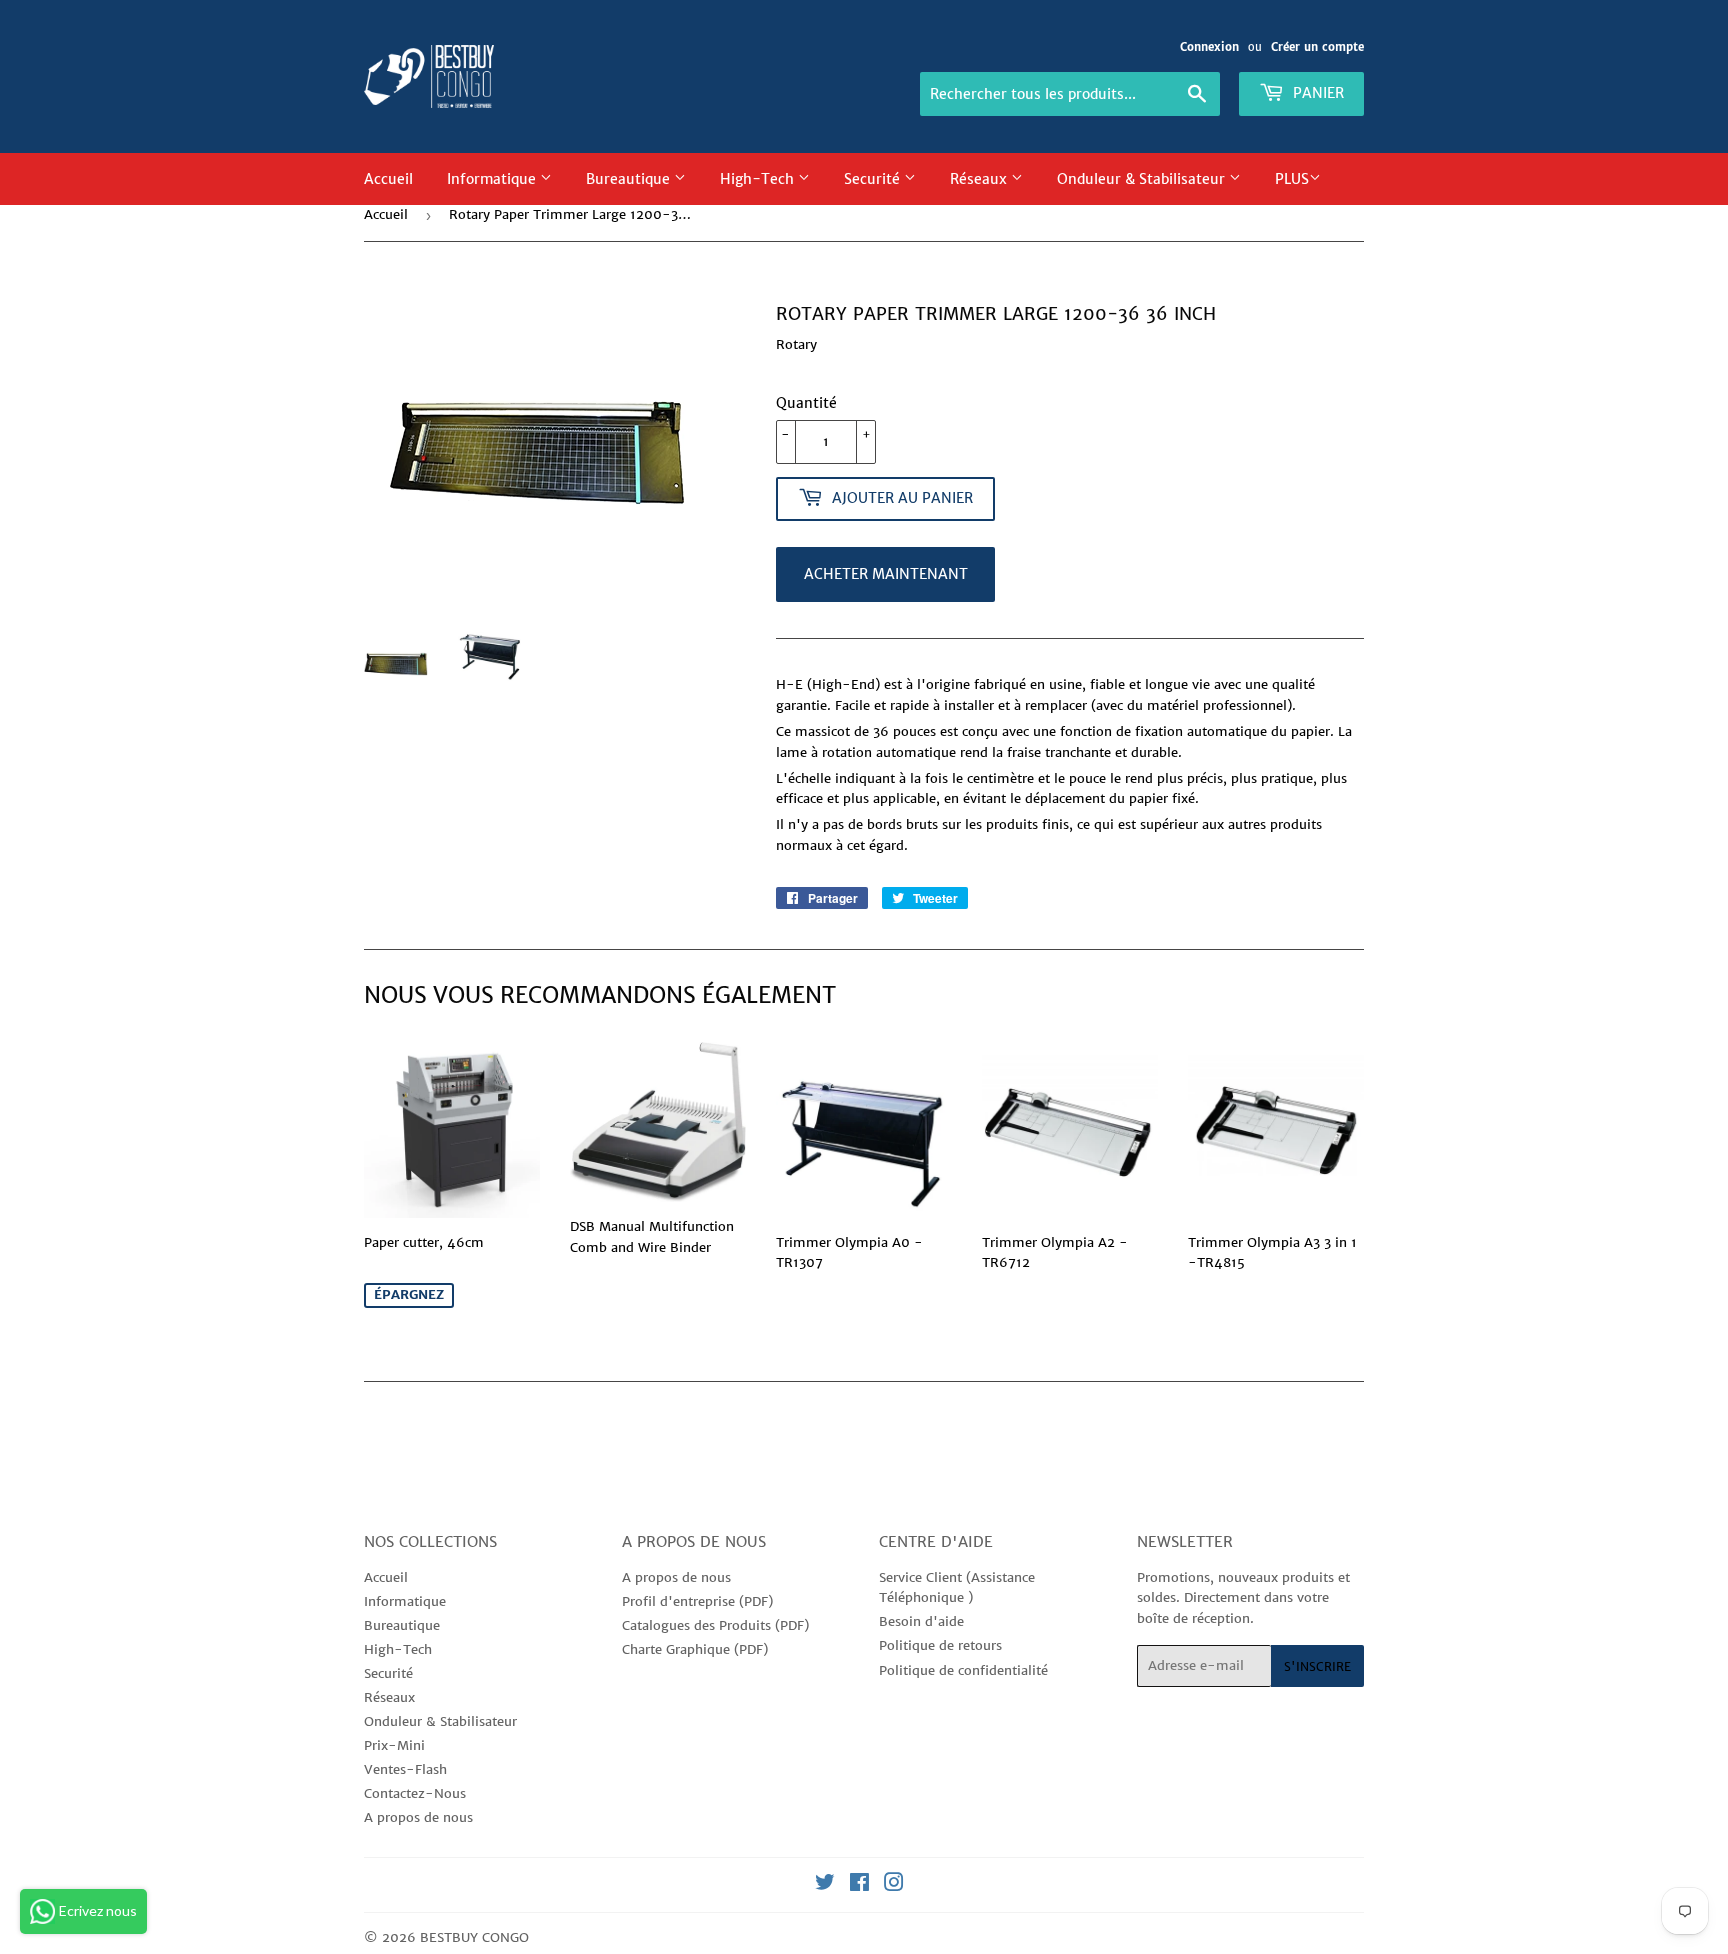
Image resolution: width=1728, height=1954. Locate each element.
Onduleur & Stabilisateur (1143, 179)
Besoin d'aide (921, 1621)
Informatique (493, 179)
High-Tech (759, 179)
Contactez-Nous (415, 1793)
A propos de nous (418, 1817)
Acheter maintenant (886, 574)
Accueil (388, 179)
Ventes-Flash (405, 1769)
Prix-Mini (394, 1745)
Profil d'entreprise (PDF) (697, 1601)
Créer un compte (1317, 47)
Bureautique (630, 179)
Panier (1316, 93)
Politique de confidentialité (963, 1670)
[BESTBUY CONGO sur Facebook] (859, 1885)
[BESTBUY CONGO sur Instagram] (894, 1885)
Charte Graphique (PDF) (695, 1649)
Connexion (1209, 47)
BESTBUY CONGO (474, 1937)
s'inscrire (1317, 1666)
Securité (874, 179)
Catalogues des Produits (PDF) (715, 1625)
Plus (1292, 179)
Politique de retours (940, 1645)
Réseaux (980, 179)
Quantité (806, 403)
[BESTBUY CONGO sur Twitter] (825, 1885)
